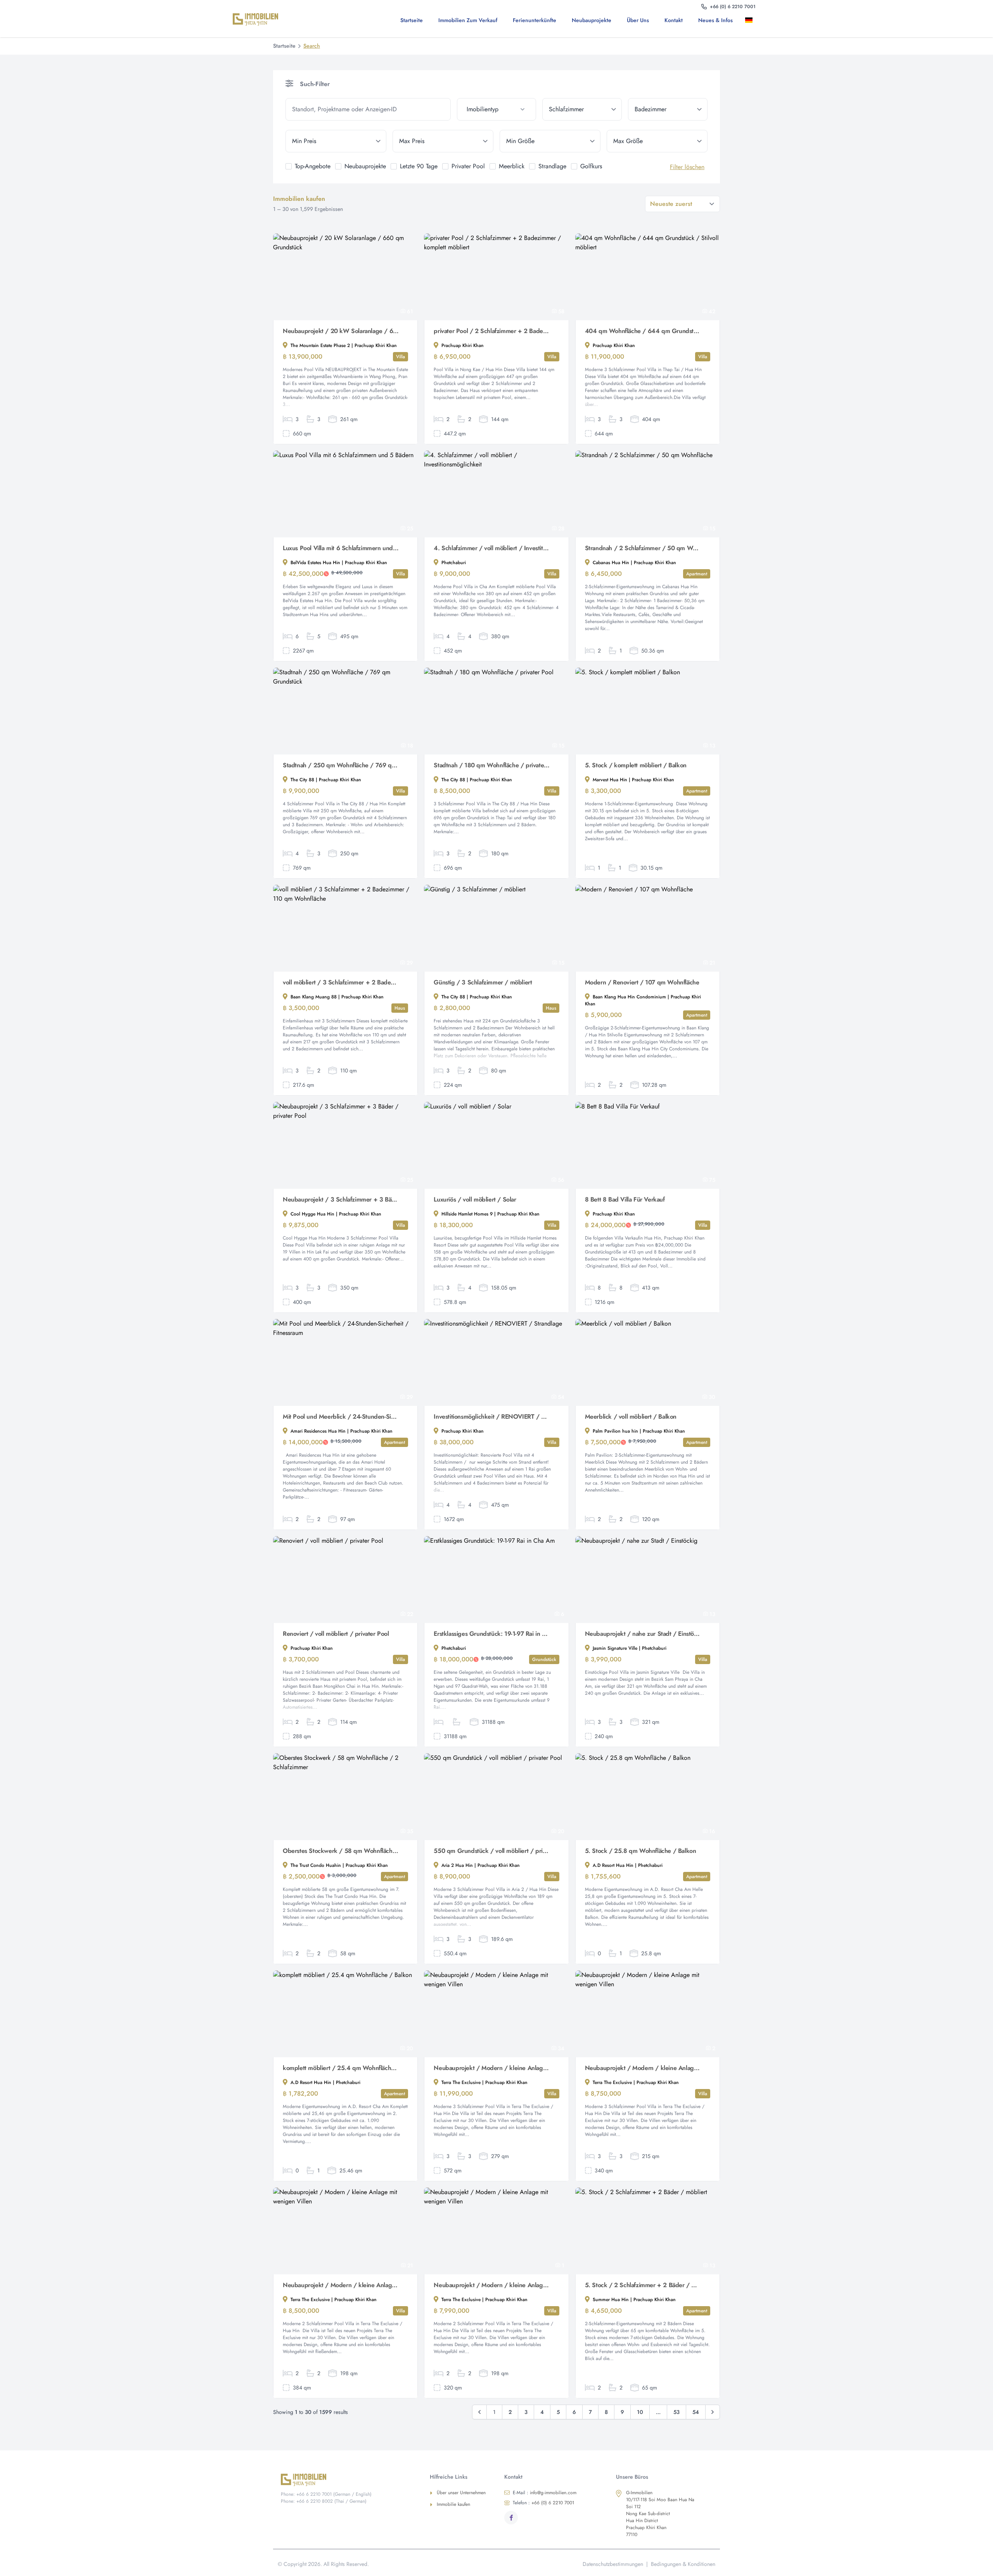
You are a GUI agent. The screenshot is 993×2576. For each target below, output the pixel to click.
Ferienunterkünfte (535, 20)
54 (696, 2412)
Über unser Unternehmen (461, 2493)
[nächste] (713, 2412)
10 (640, 2412)
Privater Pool (468, 166)
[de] (750, 20)
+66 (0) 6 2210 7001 (543, 2503)
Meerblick (512, 166)
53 (676, 2412)
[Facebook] (511, 2518)
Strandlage (552, 166)
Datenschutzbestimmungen (613, 2564)
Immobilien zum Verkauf (468, 20)
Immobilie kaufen (453, 2504)
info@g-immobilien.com (545, 2493)
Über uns (638, 20)
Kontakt (674, 20)
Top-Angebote (313, 166)
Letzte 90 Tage (419, 166)
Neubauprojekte (592, 20)
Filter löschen (687, 167)
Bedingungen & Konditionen (683, 2564)
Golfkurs (591, 166)
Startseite (412, 20)
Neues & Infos (715, 20)
